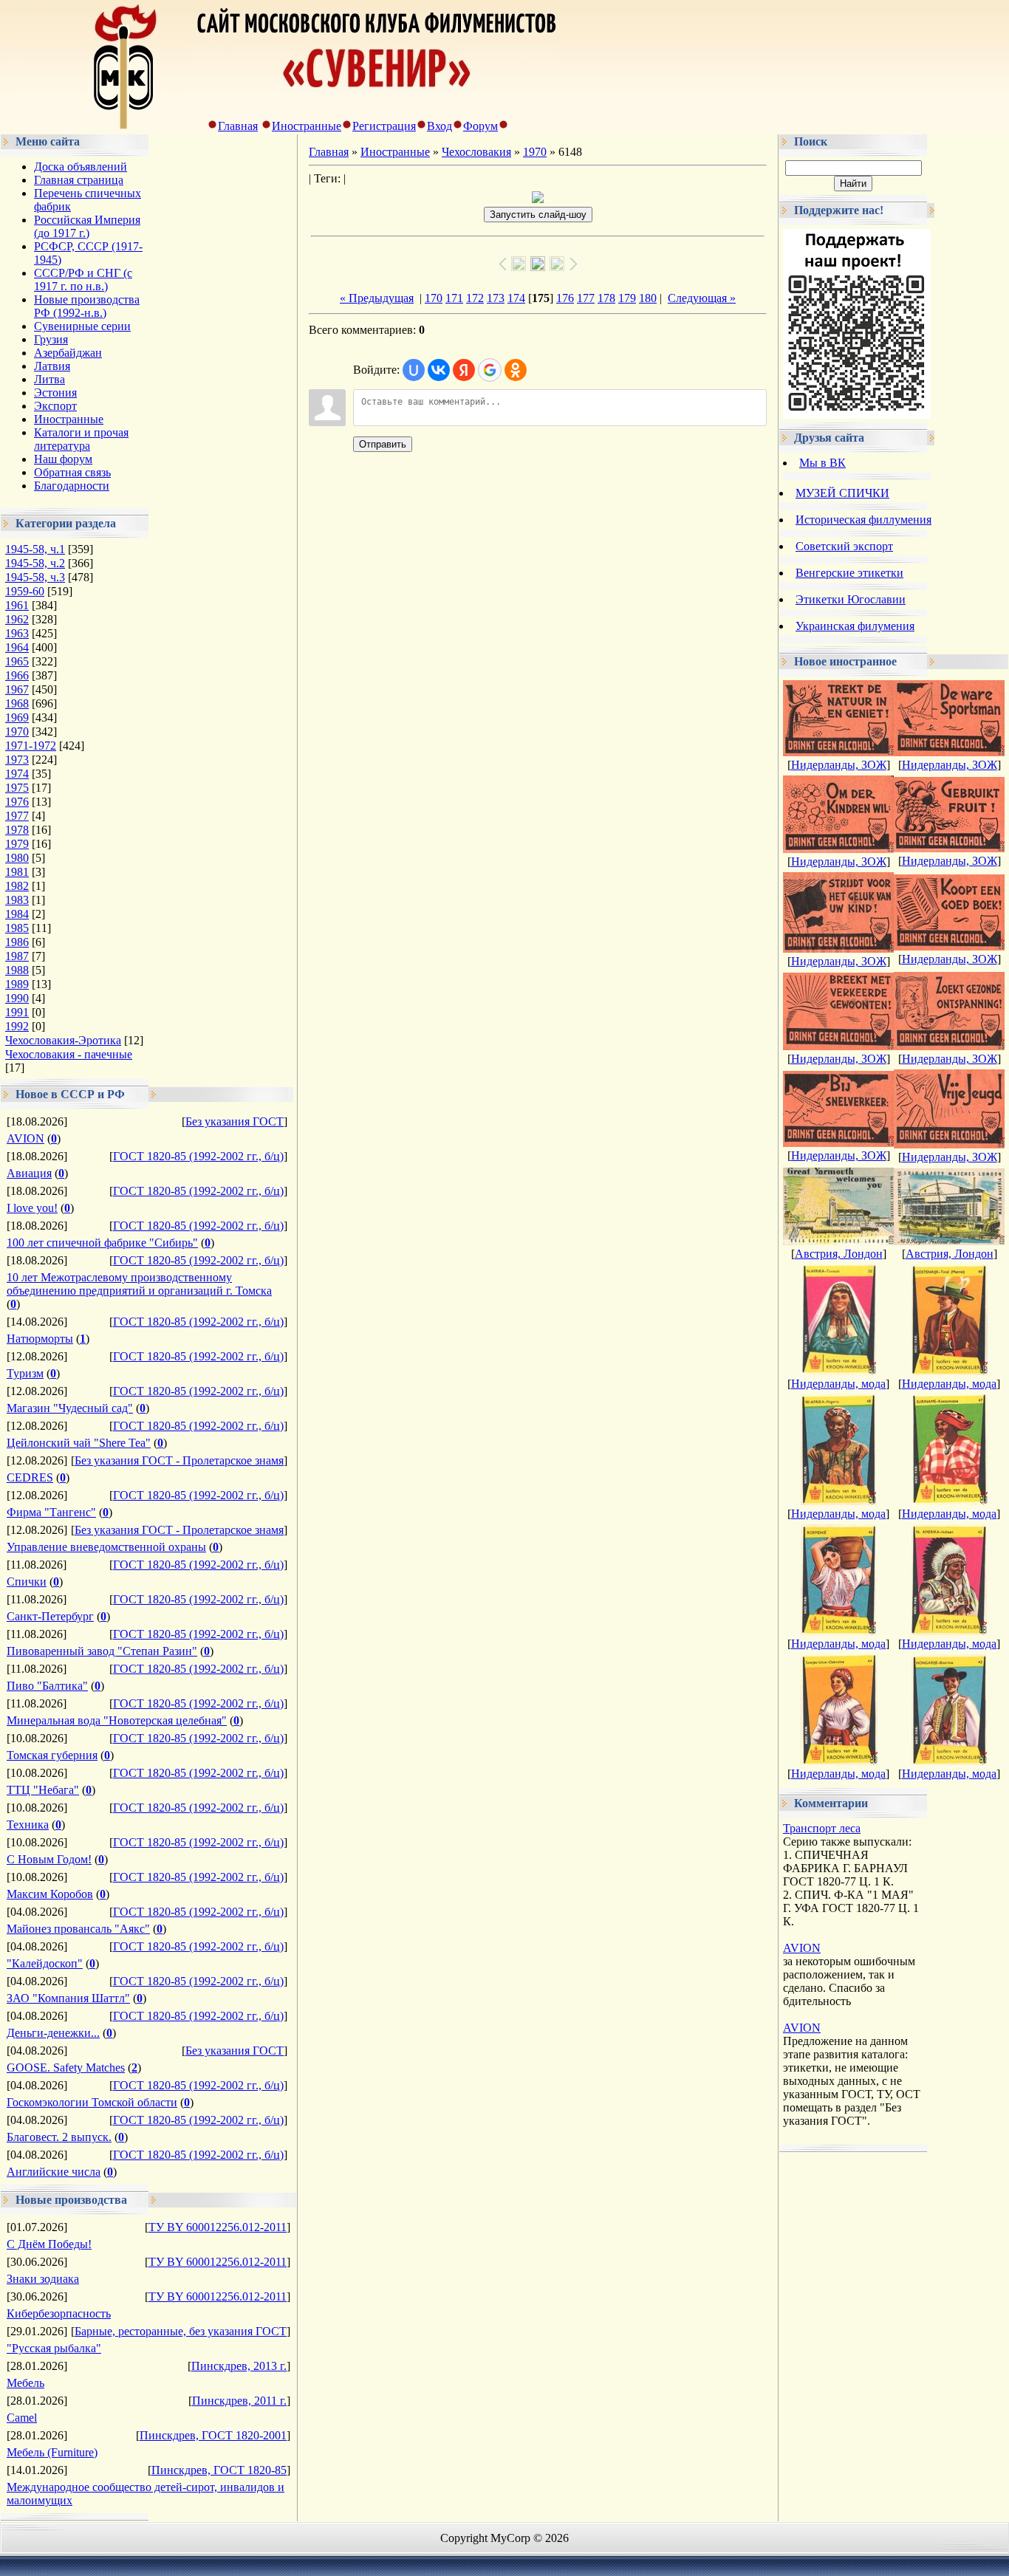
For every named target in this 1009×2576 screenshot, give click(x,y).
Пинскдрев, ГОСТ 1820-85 (219, 2470)
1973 (17, 760)
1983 (17, 900)
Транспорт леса (822, 1828)
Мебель (25, 2383)
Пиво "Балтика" (47, 1686)
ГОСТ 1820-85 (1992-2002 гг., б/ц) (198, 1156)
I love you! (32, 1208)
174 (516, 298)
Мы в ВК (822, 463)
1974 (17, 774)
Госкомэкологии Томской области (92, 2102)
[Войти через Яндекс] (464, 370)
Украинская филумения (855, 626)
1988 (17, 970)
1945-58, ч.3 (35, 577)
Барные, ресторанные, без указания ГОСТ (181, 2331)
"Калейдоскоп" (45, 1963)
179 (627, 298)
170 (434, 298)
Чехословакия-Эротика (63, 1040)
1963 (17, 633)
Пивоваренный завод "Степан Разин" (102, 1651)
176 (565, 298)
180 (648, 298)
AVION (25, 1138)
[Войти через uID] (414, 370)
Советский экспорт (844, 546)
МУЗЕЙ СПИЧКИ (842, 493)
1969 (17, 717)
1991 (17, 1012)
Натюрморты (40, 1339)
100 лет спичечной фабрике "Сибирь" (102, 1243)
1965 (17, 661)
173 (496, 298)
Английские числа (54, 2172)
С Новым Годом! (49, 1859)
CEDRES (30, 1477)
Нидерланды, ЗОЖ (839, 765)
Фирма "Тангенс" (51, 1512)
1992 (17, 1026)
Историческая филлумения (863, 520)
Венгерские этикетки (849, 573)
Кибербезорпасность (59, 2313)
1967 (17, 689)
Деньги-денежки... (53, 2033)
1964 (17, 647)
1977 (17, 816)
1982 (17, 886)
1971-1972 (31, 746)
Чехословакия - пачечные (69, 1054)
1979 (17, 844)
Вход (439, 126)
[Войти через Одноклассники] (516, 370)
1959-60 (25, 591)
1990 (17, 998)
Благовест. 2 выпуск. (59, 2137)
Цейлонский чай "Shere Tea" (79, 1443)
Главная (238, 126)
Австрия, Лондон (839, 1254)
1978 (17, 830)
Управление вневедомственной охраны (106, 1547)
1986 (17, 942)
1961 (17, 605)
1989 (17, 984)
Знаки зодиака (43, 2279)
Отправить (383, 444)
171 (454, 298)
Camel (22, 2418)
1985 (17, 928)
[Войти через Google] (490, 370)
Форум (480, 126)
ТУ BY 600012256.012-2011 (218, 2227)
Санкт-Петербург (50, 1616)
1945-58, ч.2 (35, 563)
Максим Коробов (50, 1894)
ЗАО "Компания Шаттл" (68, 1998)
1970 (17, 732)
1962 (17, 619)
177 (586, 298)
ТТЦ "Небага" (43, 1790)
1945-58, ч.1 (35, 549)
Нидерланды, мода (838, 1384)
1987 (17, 956)
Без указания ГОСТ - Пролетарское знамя (179, 1460)
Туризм (25, 1373)
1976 (17, 802)
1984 (17, 914)
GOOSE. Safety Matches (66, 2068)
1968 (17, 703)
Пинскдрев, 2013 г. (239, 2366)
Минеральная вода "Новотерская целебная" (117, 1720)
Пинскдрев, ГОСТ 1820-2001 (213, 2435)
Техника (28, 1825)
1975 (17, 788)
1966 (17, 675)
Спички (27, 1582)
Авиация (29, 1173)
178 (606, 298)
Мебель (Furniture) (52, 2452)
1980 (17, 858)
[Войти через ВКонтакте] (439, 370)
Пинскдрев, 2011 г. (239, 2401)
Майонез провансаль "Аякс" (78, 1929)
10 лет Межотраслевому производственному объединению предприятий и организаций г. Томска (139, 1284)
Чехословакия (476, 152)
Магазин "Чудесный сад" (70, 1408)
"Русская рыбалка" (54, 2348)
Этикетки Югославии (851, 599)
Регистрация (384, 126)
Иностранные (307, 126)
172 (475, 298)
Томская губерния (52, 1755)
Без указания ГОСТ (235, 1121)
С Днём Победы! (49, 2244)
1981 (17, 872)
